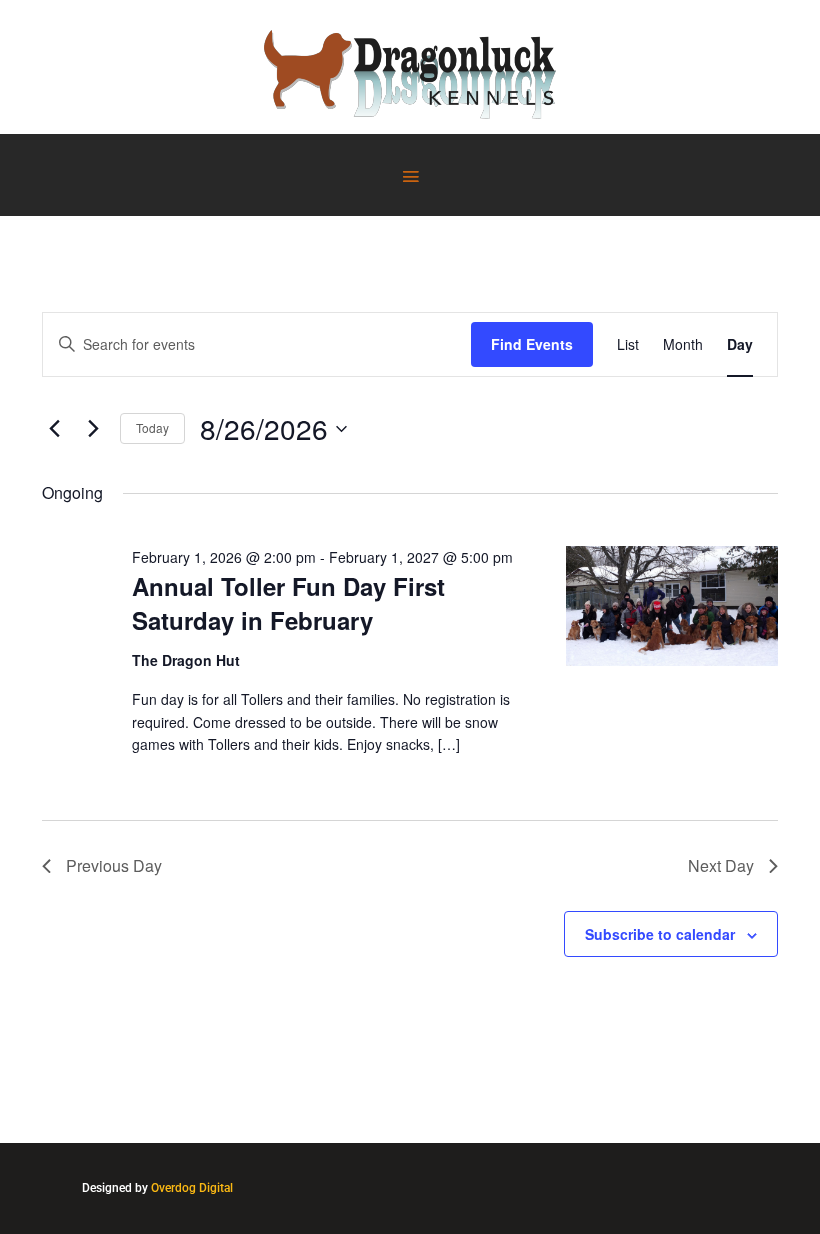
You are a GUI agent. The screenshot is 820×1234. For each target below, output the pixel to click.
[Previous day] (54, 429)
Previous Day (114, 865)
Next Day (721, 865)
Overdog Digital (192, 1188)
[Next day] (93, 429)
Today (152, 427)
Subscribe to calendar (660, 934)
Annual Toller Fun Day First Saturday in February (288, 603)
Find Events (532, 344)
